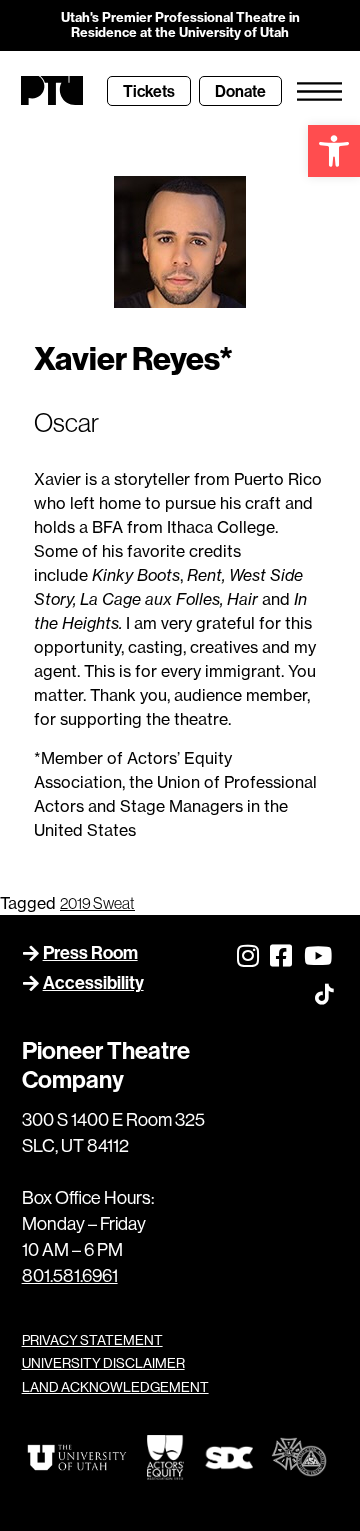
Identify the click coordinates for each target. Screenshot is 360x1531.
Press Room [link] (90, 952)
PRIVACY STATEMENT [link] (92, 1340)
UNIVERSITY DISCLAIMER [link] (103, 1363)
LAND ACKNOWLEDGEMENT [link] (115, 1387)
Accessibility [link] (93, 982)
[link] (334, 151)
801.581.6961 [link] (70, 1275)
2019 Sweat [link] (97, 903)
